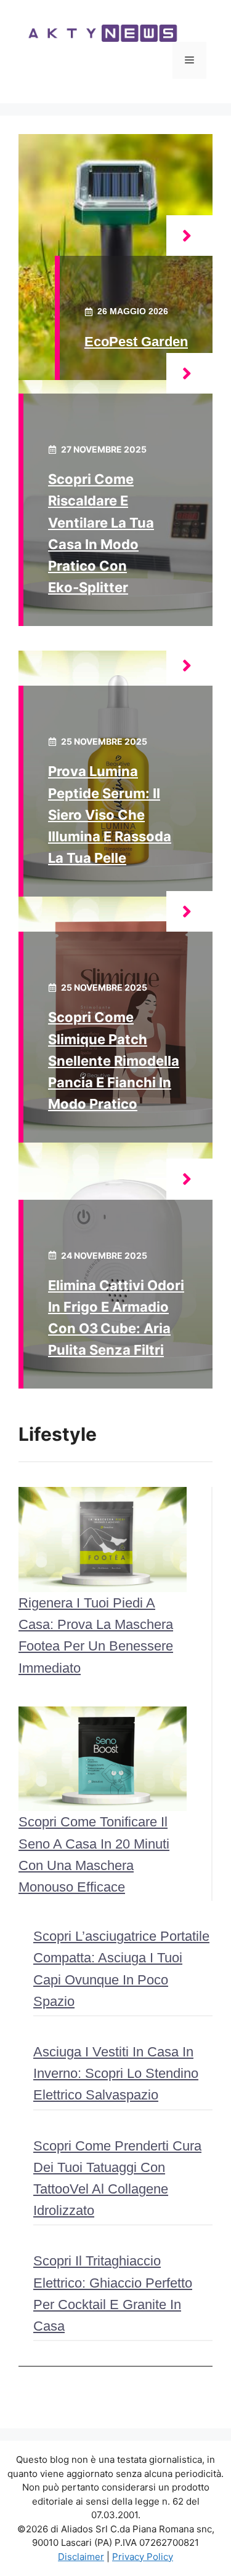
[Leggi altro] (189, 236)
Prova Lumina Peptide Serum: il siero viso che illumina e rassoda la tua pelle (110, 814)
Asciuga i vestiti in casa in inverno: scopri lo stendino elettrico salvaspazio (116, 2073)
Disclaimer (81, 2557)
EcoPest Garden (136, 342)
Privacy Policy (143, 2557)
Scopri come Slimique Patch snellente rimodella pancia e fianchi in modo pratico (114, 1060)
